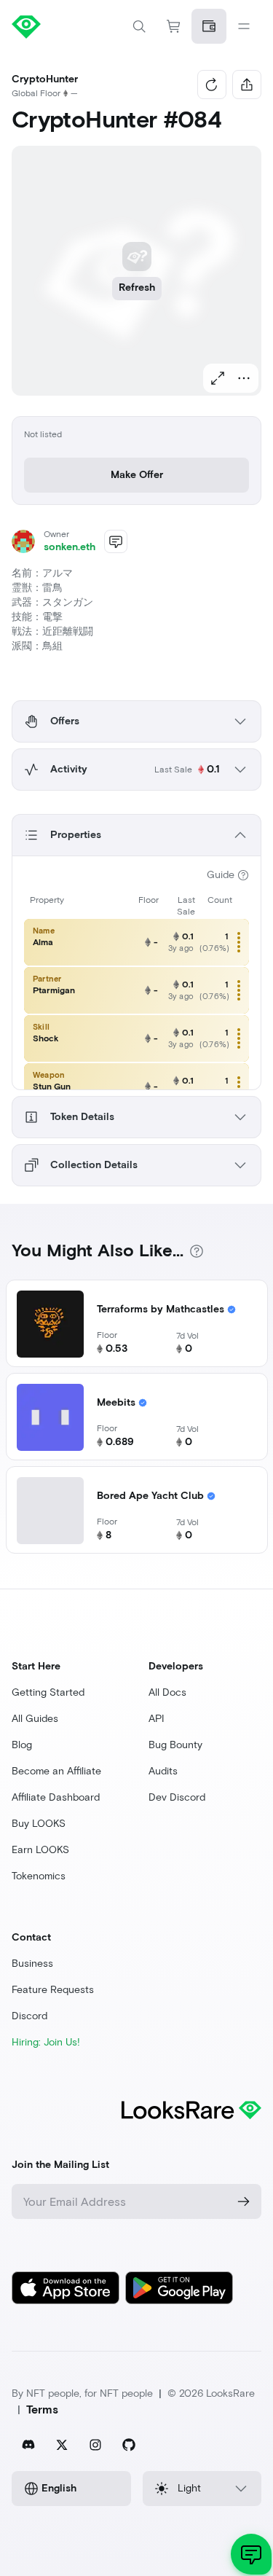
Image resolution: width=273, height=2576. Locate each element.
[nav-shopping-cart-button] (174, 26)
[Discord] (28, 2445)
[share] (247, 85)
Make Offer (137, 475)
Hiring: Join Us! (46, 2042)
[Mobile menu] (244, 26)
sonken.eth (70, 547)
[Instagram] (95, 2445)
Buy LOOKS (39, 1824)
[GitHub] (129, 2445)
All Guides (35, 1719)
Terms (42, 2409)
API (157, 1719)
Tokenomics (39, 1876)
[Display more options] (244, 378)
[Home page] (74, 26)
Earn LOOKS (40, 1850)
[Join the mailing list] (244, 2201)
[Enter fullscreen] (218, 378)
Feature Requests (53, 1990)
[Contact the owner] (116, 541)
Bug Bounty (175, 1745)
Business (32, 1964)
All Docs (167, 1692)
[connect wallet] (209, 26)
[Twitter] (62, 2445)
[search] (139, 26)
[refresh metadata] (212, 85)
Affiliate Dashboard (56, 1797)
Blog (22, 1745)
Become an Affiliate (56, 1771)
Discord (29, 2016)
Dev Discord (177, 1797)
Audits (163, 1771)
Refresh (137, 287)
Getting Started (48, 1692)
